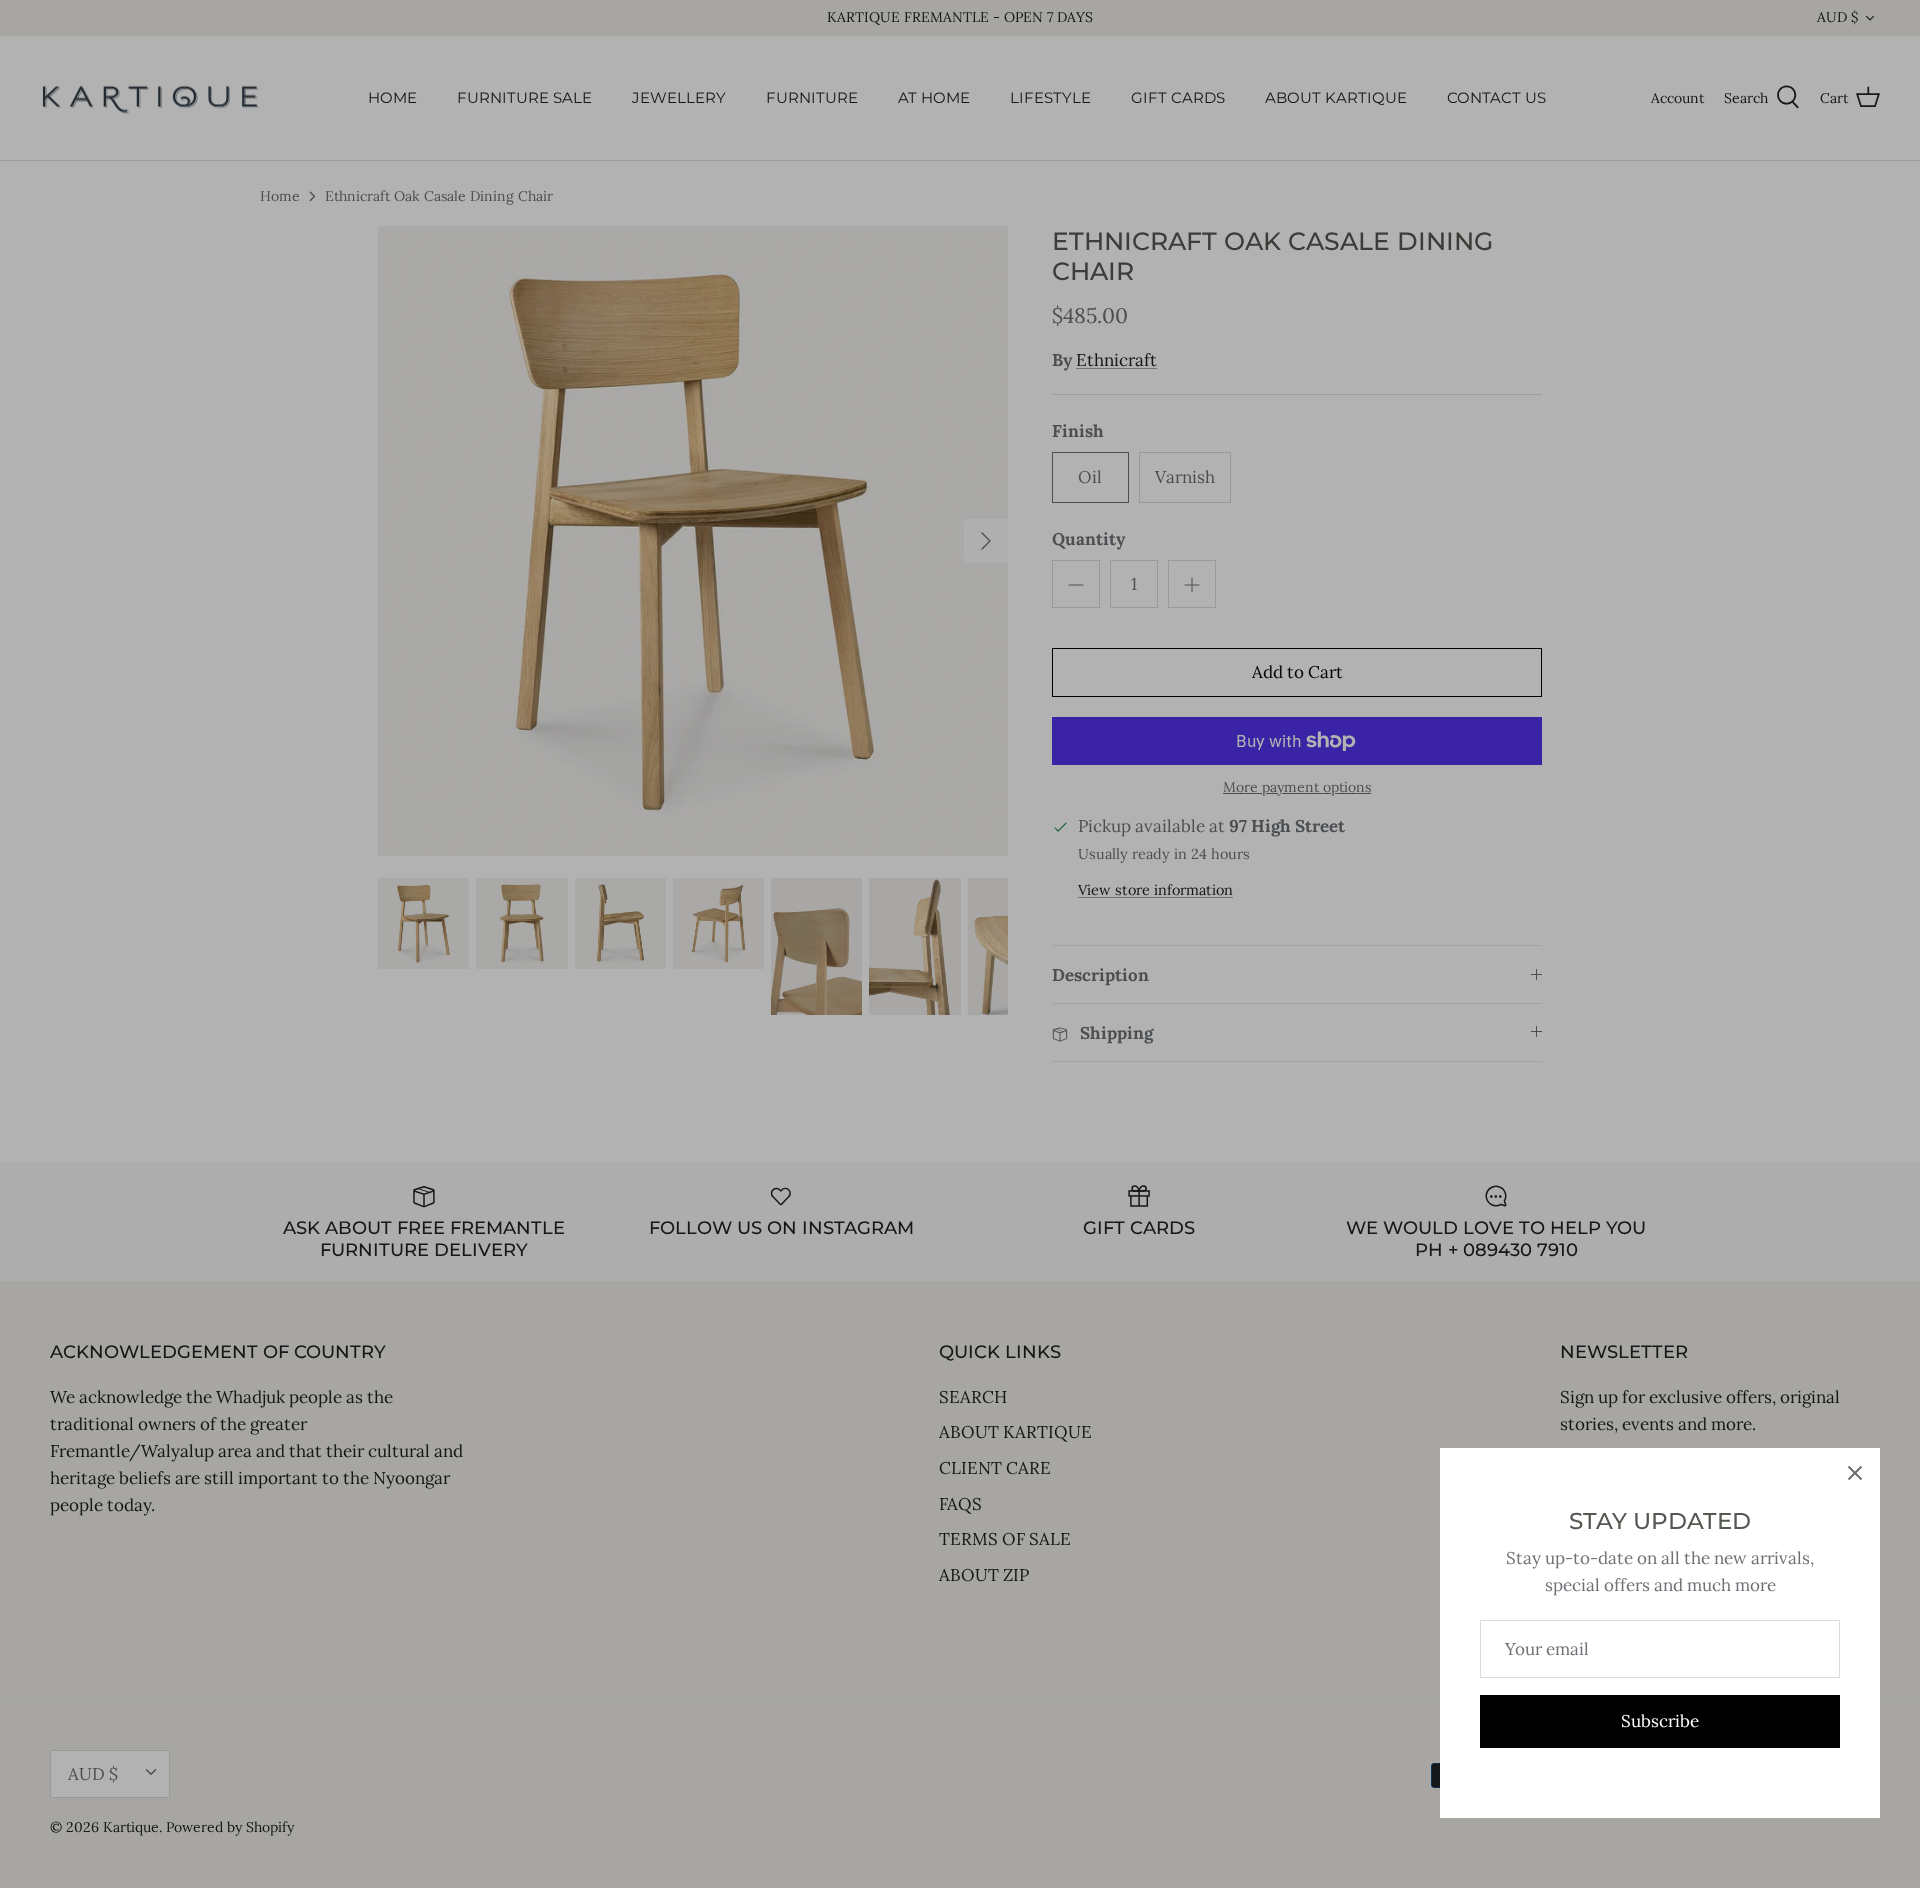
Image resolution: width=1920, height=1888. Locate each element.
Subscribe (1660, 1721)
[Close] (1855, 1473)
